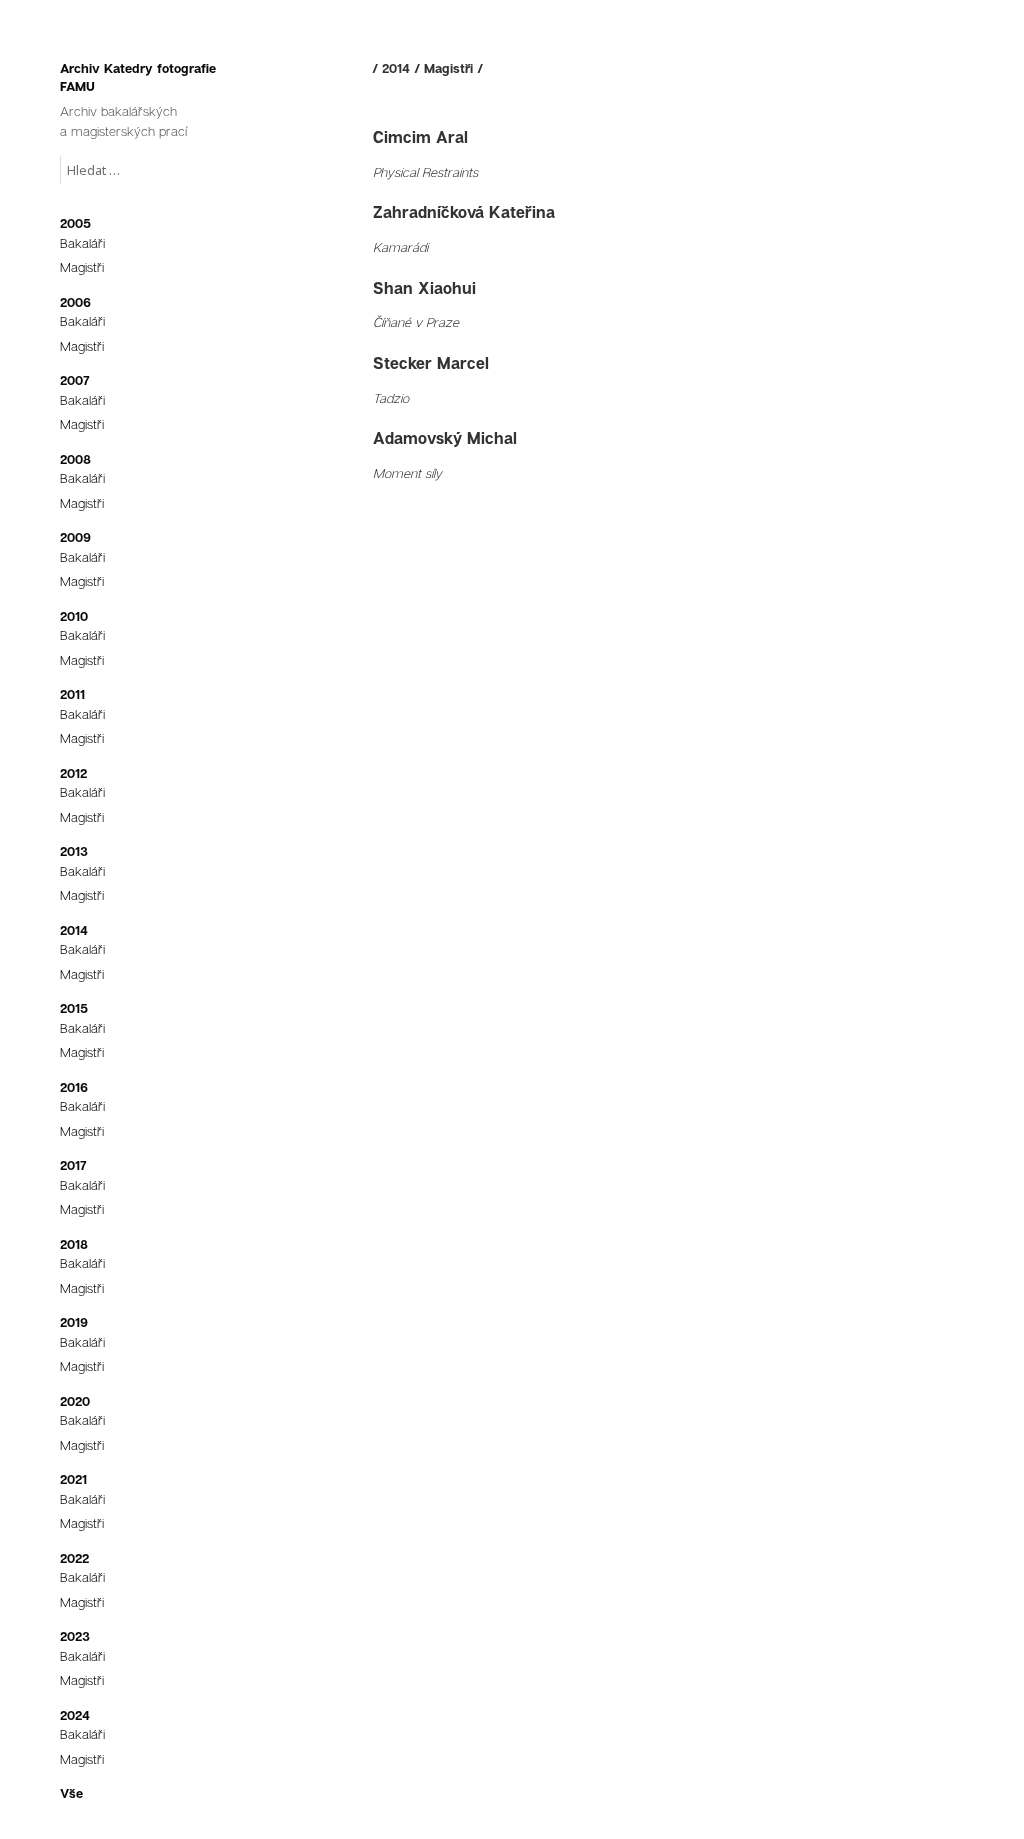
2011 (72, 694)
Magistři (82, 267)
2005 (75, 223)
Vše (71, 1793)
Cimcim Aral (420, 137)
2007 (75, 380)
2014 (74, 930)
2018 (74, 1244)
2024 (75, 1715)
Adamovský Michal (445, 438)
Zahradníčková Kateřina (464, 212)
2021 (73, 1479)
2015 (74, 1008)
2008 (75, 459)
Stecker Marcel (431, 363)
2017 (73, 1165)
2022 (74, 1558)
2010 (74, 616)
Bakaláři (82, 243)
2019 (74, 1322)
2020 (75, 1401)
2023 (75, 1636)
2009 (75, 537)
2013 (74, 851)
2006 (75, 302)
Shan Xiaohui (424, 288)
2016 (74, 1087)
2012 (73, 773)
